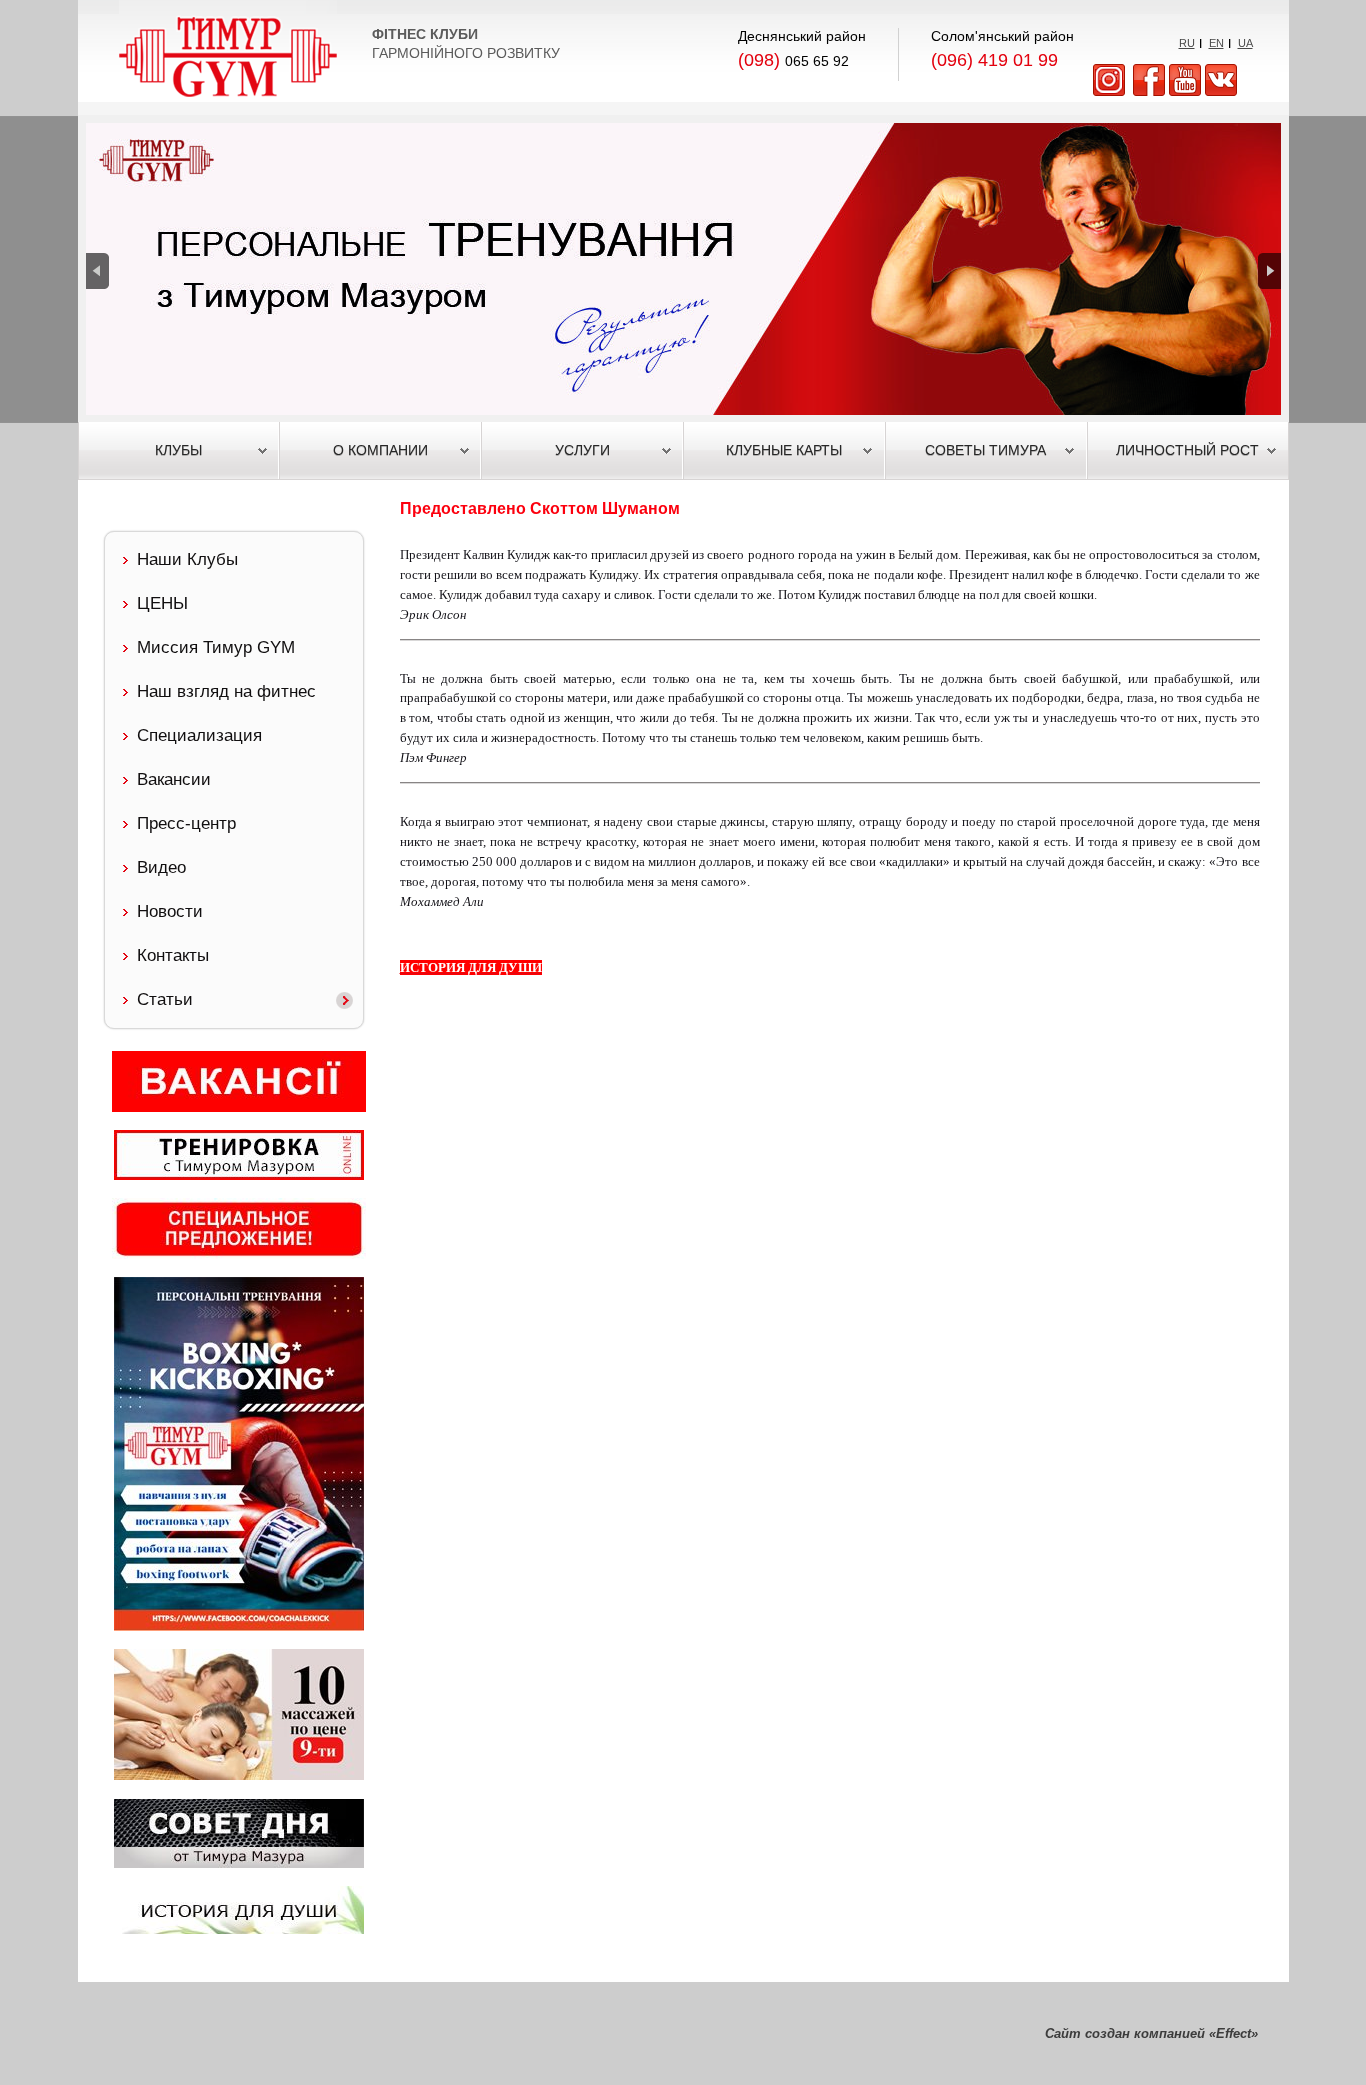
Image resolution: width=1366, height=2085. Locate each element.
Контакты (173, 955)
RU (1187, 43)
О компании (380, 450)
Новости (170, 911)
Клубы (178, 450)
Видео (161, 867)
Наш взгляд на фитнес (226, 691)
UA (1245, 43)
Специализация (199, 735)
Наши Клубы (187, 559)
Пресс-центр (186, 823)
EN (1216, 43)
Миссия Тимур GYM (216, 647)
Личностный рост (1187, 450)
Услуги (582, 450)
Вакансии (174, 779)
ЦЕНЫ (162, 603)
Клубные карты (784, 450)
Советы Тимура (985, 450)
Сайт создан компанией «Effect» (1151, 2033)
